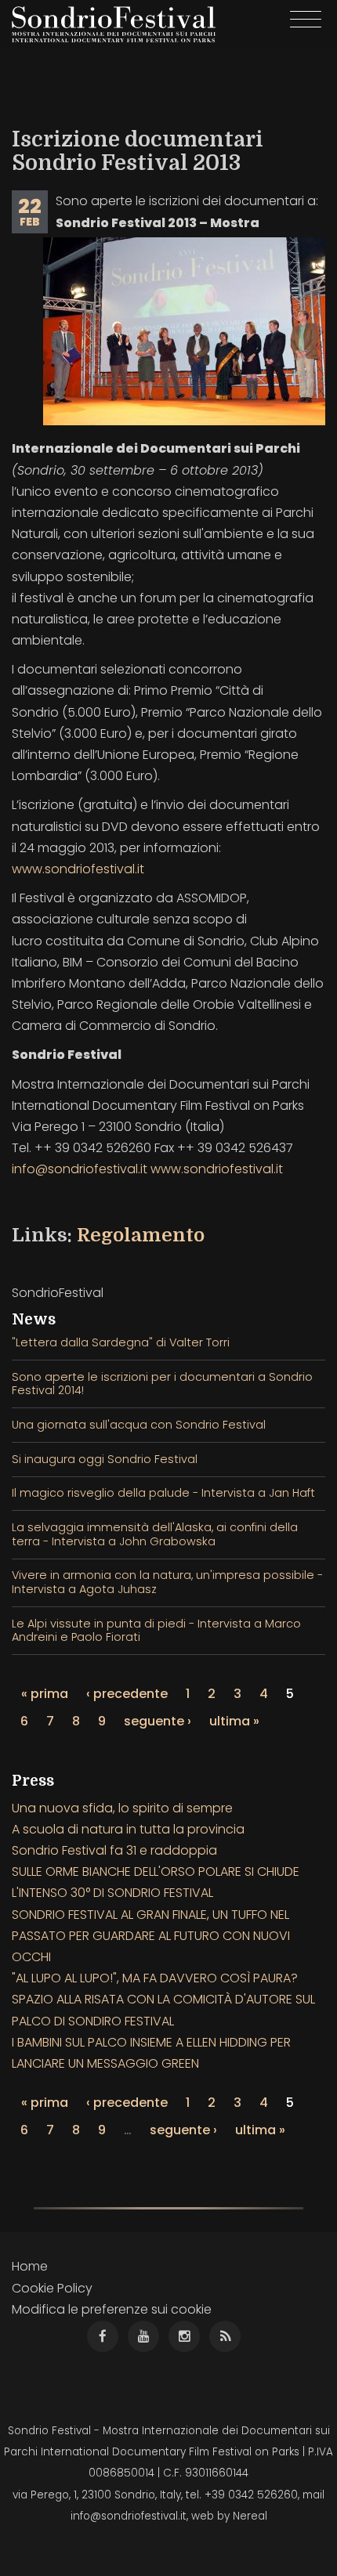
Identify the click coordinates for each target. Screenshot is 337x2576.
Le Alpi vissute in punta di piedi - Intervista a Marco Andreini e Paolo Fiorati (156, 1630)
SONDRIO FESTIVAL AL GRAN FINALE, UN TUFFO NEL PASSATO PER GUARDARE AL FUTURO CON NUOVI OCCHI (151, 1936)
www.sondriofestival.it (78, 869)
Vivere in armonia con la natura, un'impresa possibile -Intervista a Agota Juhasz (167, 1582)
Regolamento (141, 1235)
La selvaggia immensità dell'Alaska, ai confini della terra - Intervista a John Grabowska (155, 1534)
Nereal (250, 2516)
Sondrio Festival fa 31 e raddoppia (114, 1850)
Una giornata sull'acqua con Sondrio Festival (139, 1425)
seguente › (158, 1721)
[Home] (114, 24)
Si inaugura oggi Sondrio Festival (105, 1459)
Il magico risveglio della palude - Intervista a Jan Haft (163, 1493)
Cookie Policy (52, 2288)
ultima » (234, 1721)
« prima (45, 1694)
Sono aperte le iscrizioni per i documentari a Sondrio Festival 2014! (162, 1384)
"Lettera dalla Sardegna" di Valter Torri (121, 1342)
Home (30, 2266)
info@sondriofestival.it (80, 1169)
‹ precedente (127, 1694)
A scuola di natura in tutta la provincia (128, 1829)
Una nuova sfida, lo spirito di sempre (122, 1808)
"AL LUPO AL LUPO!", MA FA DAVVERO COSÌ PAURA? (155, 1978)
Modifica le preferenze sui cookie (112, 2309)
